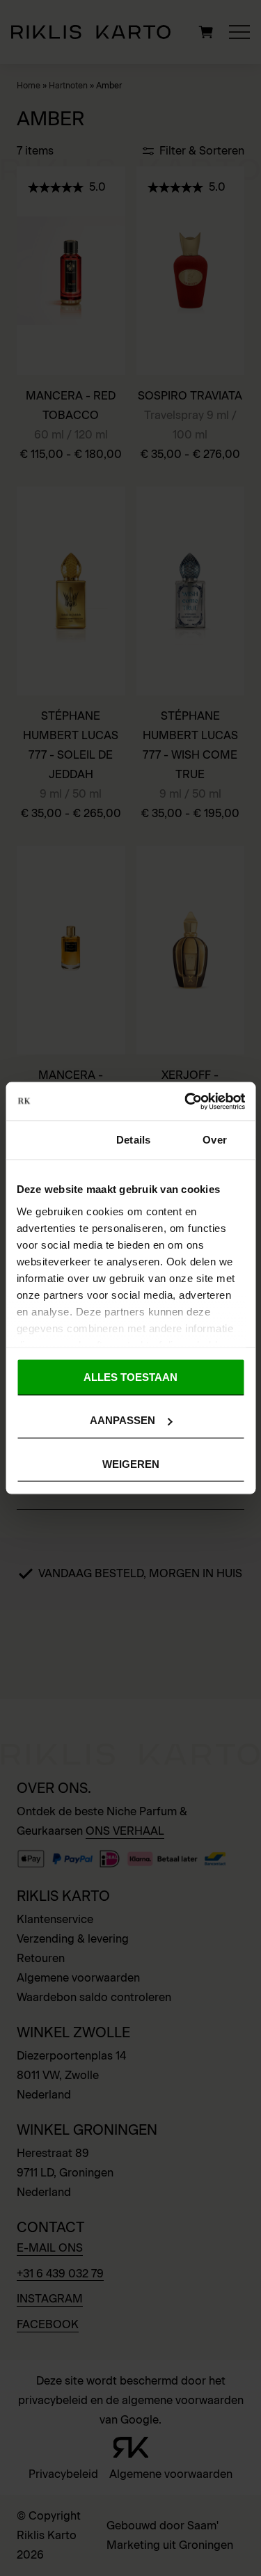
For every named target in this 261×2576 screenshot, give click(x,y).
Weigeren (131, 1463)
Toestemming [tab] (49, 1140)
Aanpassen (122, 1420)
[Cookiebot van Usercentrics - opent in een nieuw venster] (186, 1101)
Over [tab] (214, 1140)
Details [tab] (133, 1140)
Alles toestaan (130, 1377)
